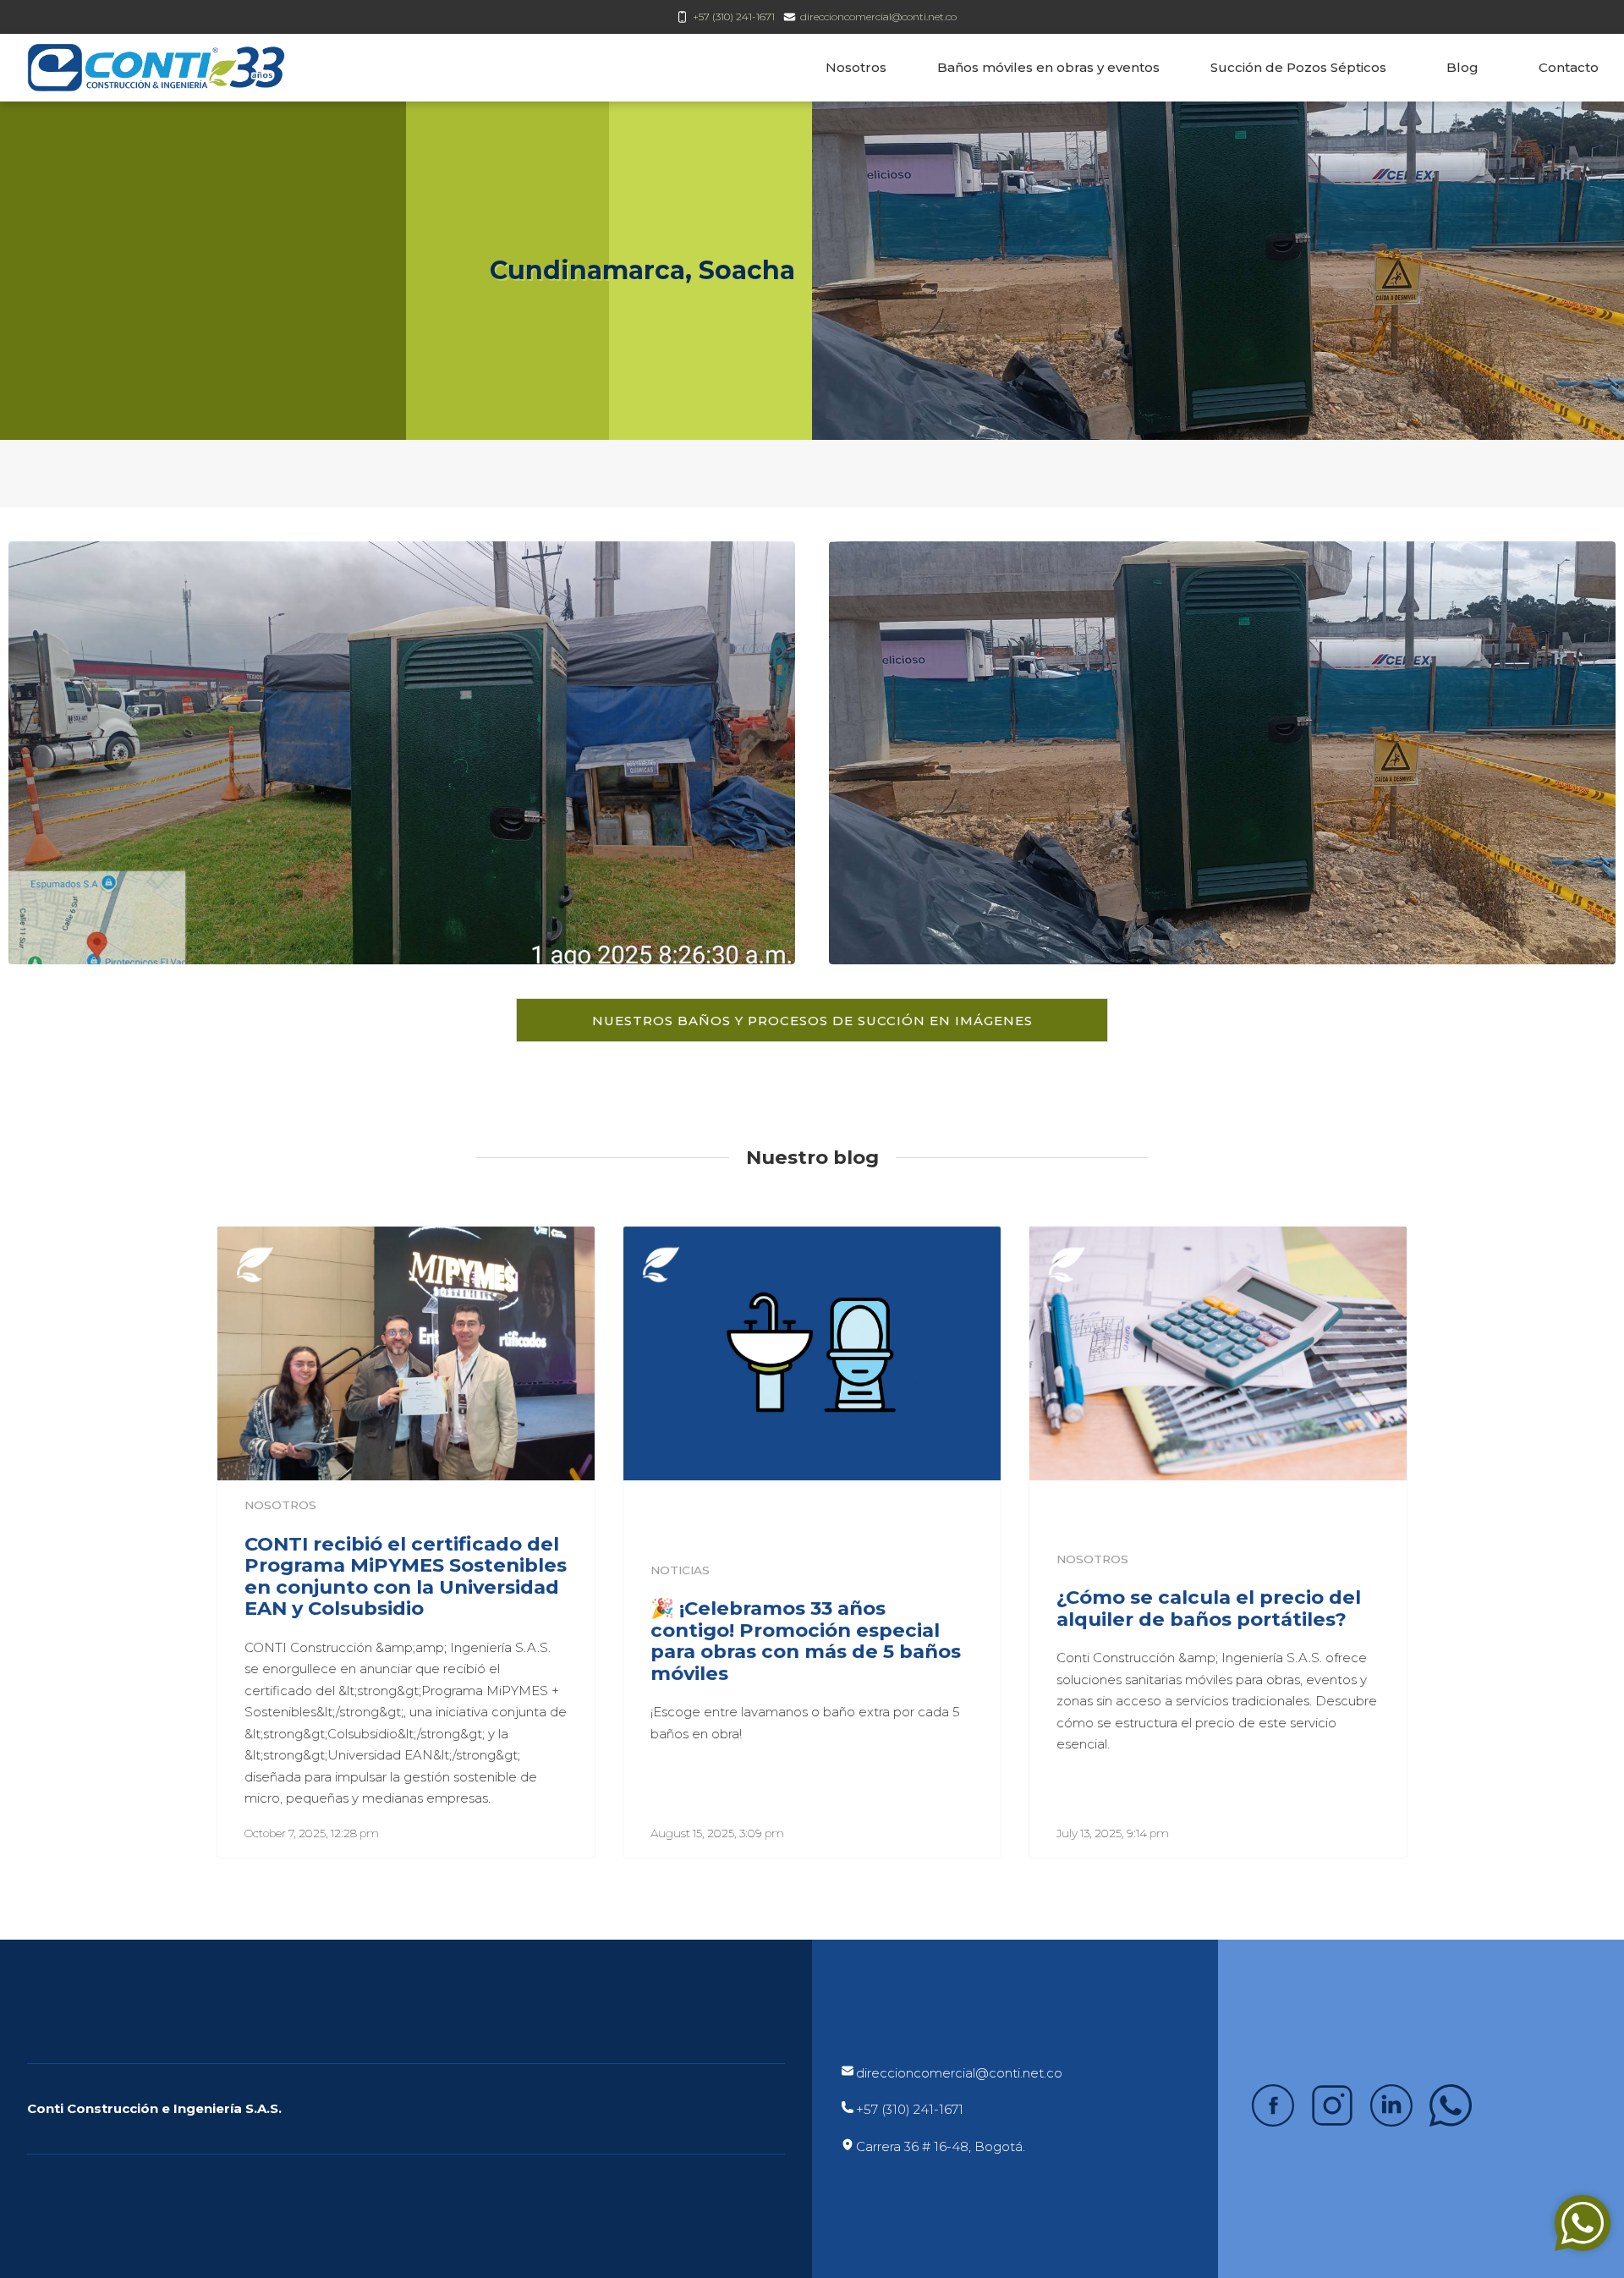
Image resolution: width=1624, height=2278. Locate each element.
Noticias (680, 1570)
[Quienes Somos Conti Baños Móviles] (812, 1353)
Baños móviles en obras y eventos (1048, 67)
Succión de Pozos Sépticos (1298, 67)
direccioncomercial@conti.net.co (878, 16)
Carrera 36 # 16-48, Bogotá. (941, 2146)
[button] (812, 1020)
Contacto (1569, 67)
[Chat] (1583, 2223)
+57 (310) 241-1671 (734, 16)
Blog (1462, 67)
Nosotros (856, 67)
